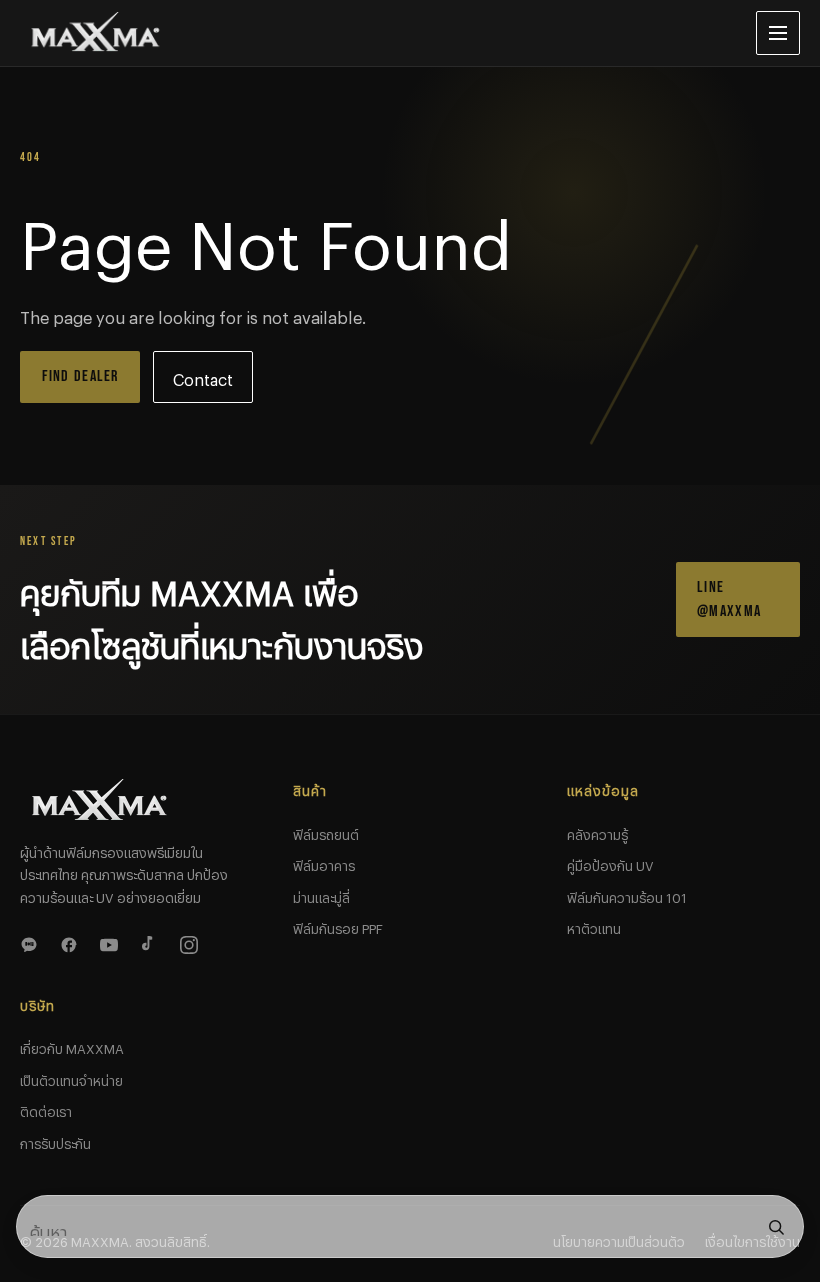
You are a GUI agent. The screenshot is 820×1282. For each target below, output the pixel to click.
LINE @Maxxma (729, 599)
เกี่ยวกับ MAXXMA (72, 1046)
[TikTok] (152, 942)
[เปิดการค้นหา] (776, 1227)
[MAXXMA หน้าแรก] (372, 33)
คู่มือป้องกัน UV (610, 863)
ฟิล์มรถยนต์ (326, 832)
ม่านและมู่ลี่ (321, 895)
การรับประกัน (55, 1141)
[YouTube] (112, 942)
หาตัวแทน (594, 926)
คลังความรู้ (597, 832)
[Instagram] (192, 942)
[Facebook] (72, 942)
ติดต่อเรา (46, 1109)
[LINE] (32, 942)
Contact (203, 376)
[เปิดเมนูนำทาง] (778, 33)
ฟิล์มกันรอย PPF (338, 926)
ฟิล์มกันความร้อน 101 (627, 895)
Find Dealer (80, 376)
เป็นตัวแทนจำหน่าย (71, 1078)
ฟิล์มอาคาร (324, 863)
